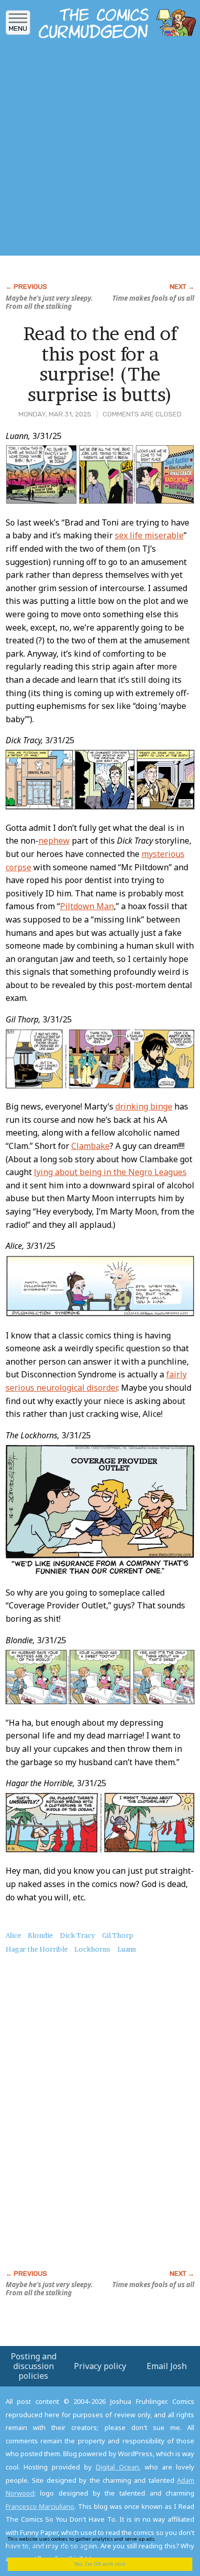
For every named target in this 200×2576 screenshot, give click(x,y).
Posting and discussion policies (34, 2366)
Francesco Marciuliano (40, 2506)
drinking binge (144, 1106)
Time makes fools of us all (153, 298)
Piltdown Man (87, 906)
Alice (13, 1935)
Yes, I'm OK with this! (100, 2564)
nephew (54, 841)
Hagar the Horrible (37, 1949)
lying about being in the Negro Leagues (110, 1172)
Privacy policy (100, 2366)
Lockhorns (92, 1949)
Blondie (40, 1935)
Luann (127, 1949)
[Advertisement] (100, 150)
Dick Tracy (77, 1935)
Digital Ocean (117, 2467)
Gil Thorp (118, 1935)
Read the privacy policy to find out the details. (93, 2542)
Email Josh (167, 2366)
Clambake (91, 1146)
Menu (18, 28)
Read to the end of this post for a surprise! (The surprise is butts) (100, 364)
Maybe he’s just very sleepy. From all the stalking (49, 302)
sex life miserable (149, 535)
